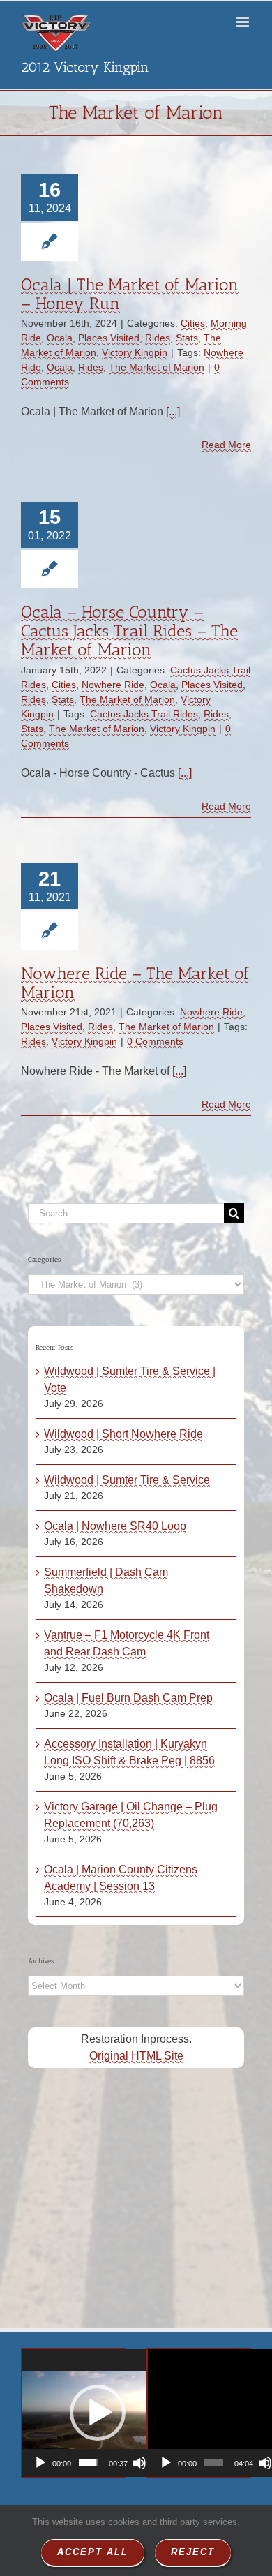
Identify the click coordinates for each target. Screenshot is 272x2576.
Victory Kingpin (135, 352)
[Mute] (139, 2463)
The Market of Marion (157, 367)
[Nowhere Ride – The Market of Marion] (159, 884)
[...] (173, 411)
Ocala (60, 338)
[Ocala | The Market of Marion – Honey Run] (159, 195)
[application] (97, 2413)
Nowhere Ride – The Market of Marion (135, 983)
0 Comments (155, 1041)
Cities (193, 323)
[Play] (40, 2463)
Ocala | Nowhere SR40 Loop (115, 1526)
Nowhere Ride (113, 685)
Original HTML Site (136, 2056)
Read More (226, 445)
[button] (98, 2413)
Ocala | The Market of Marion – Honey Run (130, 294)
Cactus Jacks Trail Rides (144, 714)
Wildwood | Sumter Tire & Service (127, 1480)
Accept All (93, 2552)
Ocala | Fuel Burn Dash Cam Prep (128, 1698)
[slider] (88, 2463)
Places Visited (109, 338)
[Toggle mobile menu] (244, 22)
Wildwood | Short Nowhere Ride (123, 1434)
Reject (193, 2552)
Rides (158, 338)
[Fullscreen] (158, 2463)
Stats (187, 338)
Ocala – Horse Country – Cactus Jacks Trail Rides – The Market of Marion (129, 631)
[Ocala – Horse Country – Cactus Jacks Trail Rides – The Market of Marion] (159, 522)
